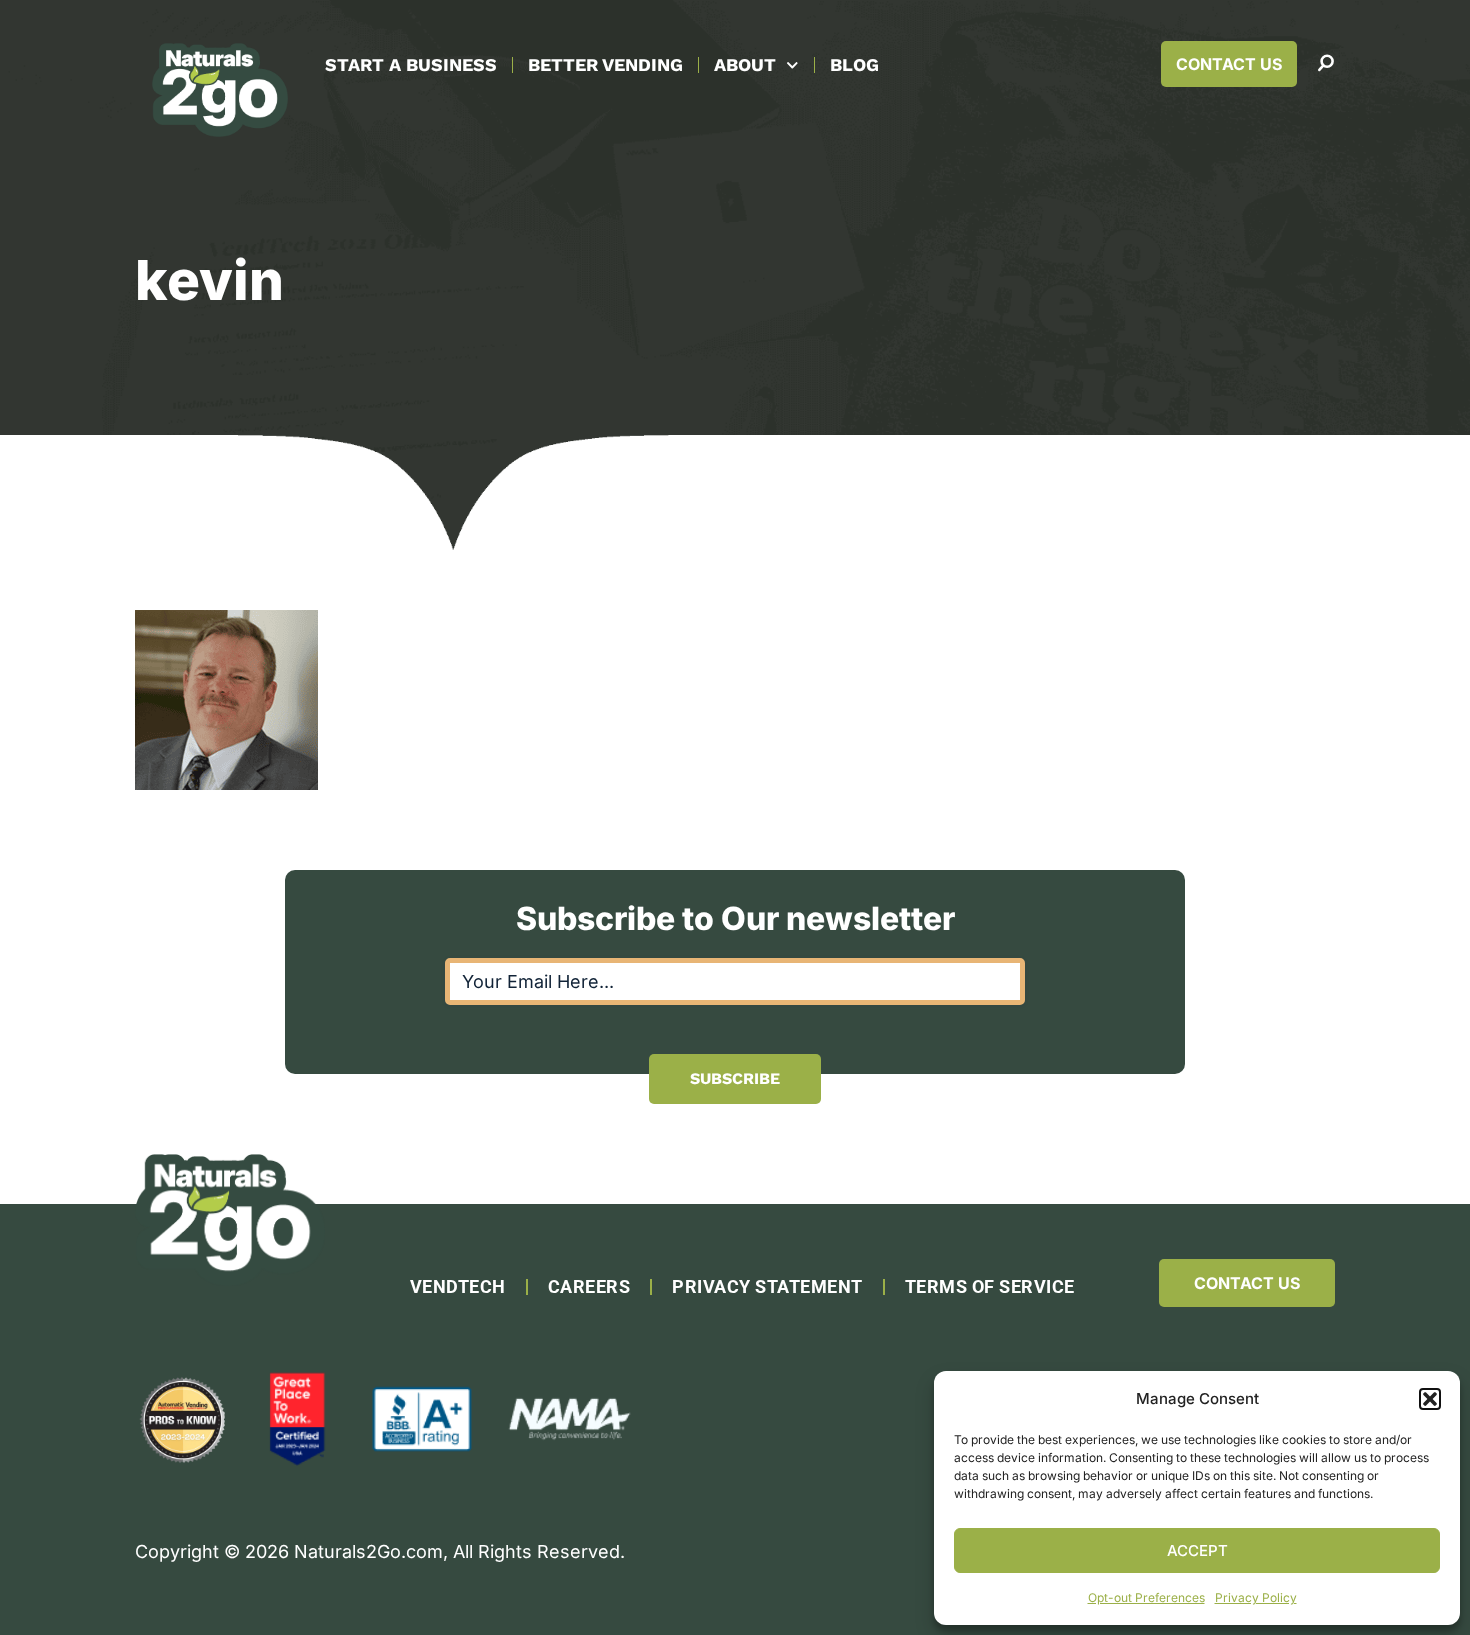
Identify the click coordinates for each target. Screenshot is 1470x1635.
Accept (1197, 1550)
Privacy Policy (1256, 1597)
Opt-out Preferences (1146, 1597)
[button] (1430, 1399)
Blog (854, 64)
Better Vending (605, 64)
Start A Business (411, 64)
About (745, 64)
